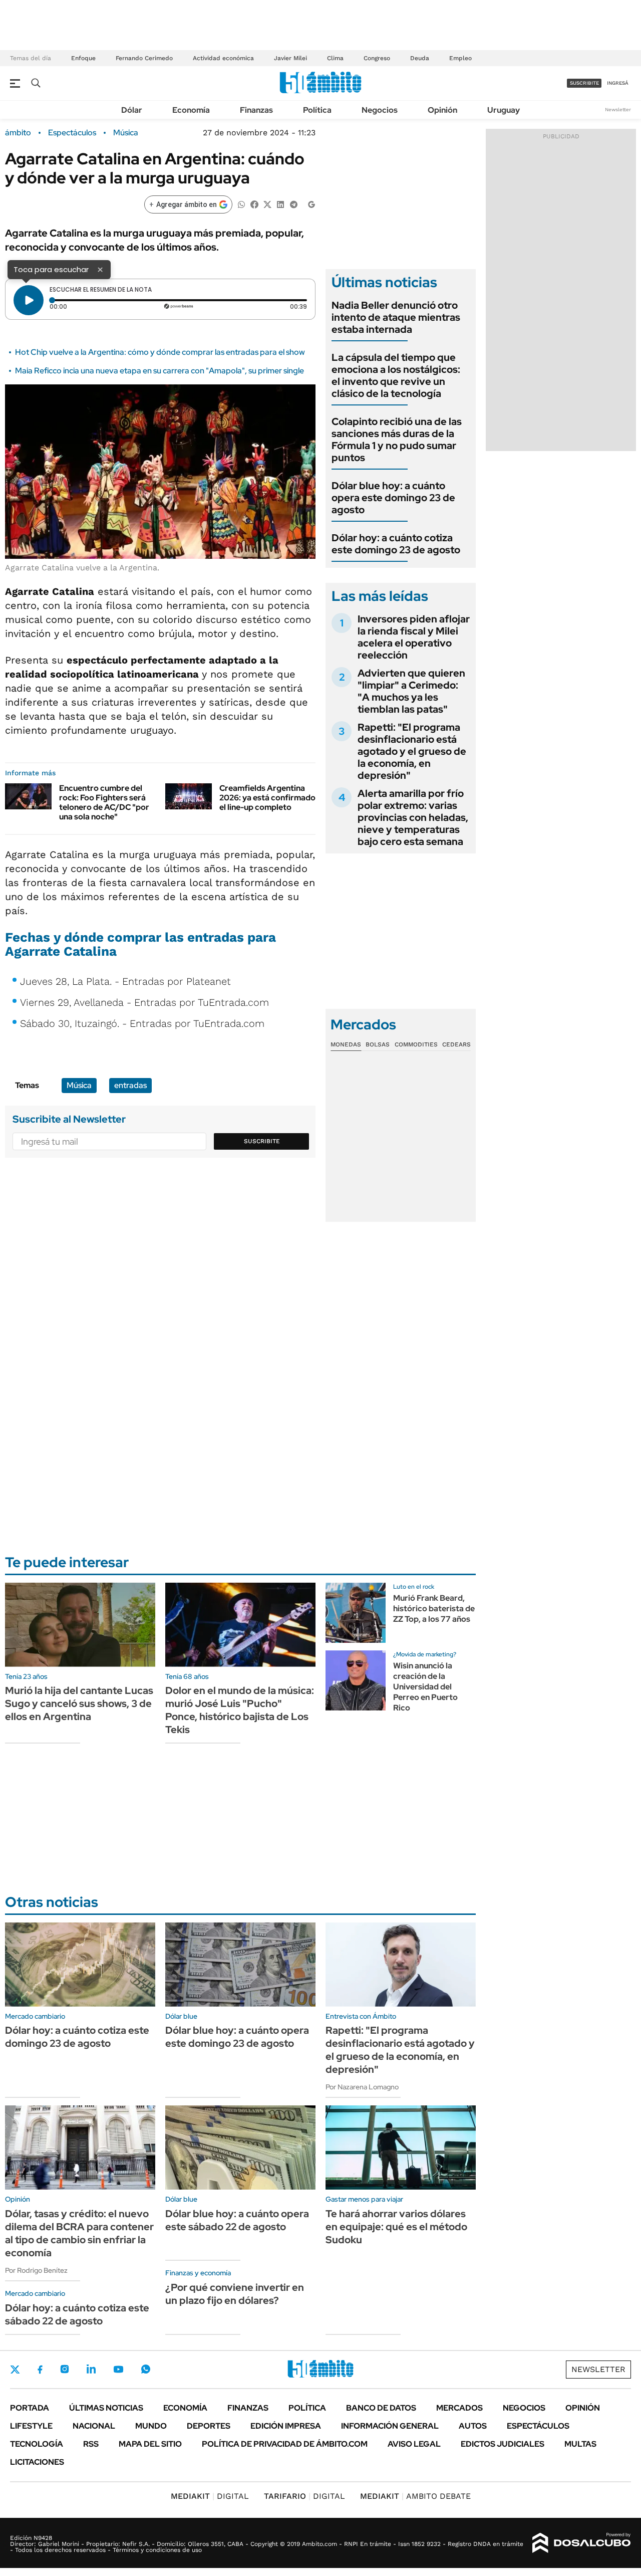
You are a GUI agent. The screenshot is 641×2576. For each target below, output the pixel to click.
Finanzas (256, 110)
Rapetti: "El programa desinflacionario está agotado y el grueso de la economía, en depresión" (412, 751)
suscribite (584, 83)
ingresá (618, 83)
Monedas (346, 1044)
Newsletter (618, 110)
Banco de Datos (381, 2408)
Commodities (416, 1044)
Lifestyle (31, 2426)
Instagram (65, 2369)
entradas (130, 1085)
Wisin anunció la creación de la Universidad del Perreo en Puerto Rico (425, 1686)
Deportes (209, 2426)
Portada (30, 2408)
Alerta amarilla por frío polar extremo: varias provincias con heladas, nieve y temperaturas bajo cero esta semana (413, 817)
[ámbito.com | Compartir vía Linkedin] (280, 204)
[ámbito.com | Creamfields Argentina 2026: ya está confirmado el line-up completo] (189, 796)
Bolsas (378, 1044)
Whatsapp (146, 2369)
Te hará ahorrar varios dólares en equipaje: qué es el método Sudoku (396, 2227)
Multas (580, 2444)
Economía (191, 110)
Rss (91, 2444)
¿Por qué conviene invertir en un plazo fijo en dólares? (235, 2294)
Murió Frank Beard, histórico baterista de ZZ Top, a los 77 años (434, 1608)
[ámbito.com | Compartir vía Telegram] (293, 204)
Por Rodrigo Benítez (36, 2270)
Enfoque (83, 58)
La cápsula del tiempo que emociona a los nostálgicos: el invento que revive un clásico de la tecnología (396, 375)
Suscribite (262, 1141)
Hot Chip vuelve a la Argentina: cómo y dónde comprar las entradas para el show (160, 352)
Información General (390, 2426)
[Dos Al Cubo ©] (582, 2543)
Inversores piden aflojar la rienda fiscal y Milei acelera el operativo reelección (414, 637)
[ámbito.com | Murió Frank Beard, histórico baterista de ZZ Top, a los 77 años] (356, 1613)
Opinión (442, 110)
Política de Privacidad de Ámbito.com (285, 2444)
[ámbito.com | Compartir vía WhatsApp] (241, 204)
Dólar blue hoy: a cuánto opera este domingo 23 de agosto (393, 498)
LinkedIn (91, 2369)
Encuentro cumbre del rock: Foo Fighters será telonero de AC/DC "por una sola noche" (104, 803)
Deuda (420, 58)
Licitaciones (37, 2462)
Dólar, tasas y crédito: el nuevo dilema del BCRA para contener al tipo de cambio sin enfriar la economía (79, 2233)
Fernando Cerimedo (144, 58)
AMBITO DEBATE (415, 2496)
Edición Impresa (286, 2426)
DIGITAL (210, 2496)
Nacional (94, 2426)
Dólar (132, 110)
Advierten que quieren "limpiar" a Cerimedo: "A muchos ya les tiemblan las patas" (411, 691)
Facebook (40, 2370)
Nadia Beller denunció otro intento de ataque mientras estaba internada (396, 317)
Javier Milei (290, 58)
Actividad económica (223, 58)
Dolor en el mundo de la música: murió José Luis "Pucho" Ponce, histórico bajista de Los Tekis (240, 1710)
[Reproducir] (29, 300)
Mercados (459, 2408)
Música (126, 133)
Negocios (380, 110)
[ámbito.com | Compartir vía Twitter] (267, 204)
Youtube (118, 2369)
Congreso (377, 58)
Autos (473, 2426)
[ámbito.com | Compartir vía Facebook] (254, 204)
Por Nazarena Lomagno (362, 2087)
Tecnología (37, 2444)
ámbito (18, 133)
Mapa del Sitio (150, 2444)
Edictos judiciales (503, 2444)
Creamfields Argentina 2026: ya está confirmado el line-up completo (267, 798)
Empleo (460, 58)
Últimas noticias (106, 2408)
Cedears (456, 1044)
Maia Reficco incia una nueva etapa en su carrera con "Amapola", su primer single (159, 371)
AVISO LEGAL (414, 2444)
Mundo (151, 2426)
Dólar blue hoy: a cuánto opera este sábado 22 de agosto (237, 2220)
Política (317, 110)
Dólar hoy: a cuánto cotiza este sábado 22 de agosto (77, 2314)
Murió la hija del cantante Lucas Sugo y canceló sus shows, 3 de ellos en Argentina (79, 1703)
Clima (335, 58)
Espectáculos (72, 133)
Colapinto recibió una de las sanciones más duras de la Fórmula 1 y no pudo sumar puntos (397, 440)
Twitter (15, 2370)
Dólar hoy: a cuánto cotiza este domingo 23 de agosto (396, 544)
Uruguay (504, 110)
